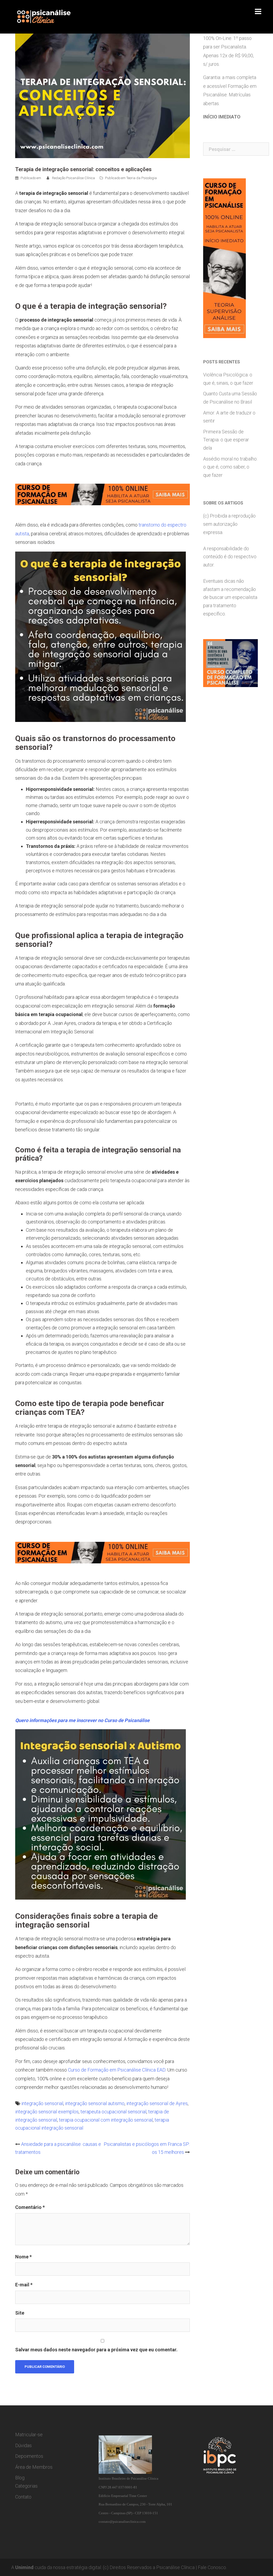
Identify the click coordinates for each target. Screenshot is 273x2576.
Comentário (30, 2207)
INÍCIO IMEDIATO (222, 117)
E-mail (24, 2285)
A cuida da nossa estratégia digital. (57, 2567)
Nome (23, 2257)
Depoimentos (29, 2456)
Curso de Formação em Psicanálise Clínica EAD (117, 2070)
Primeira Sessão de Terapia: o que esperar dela (226, 440)
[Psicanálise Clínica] (50, 16)
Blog (20, 2478)
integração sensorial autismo (95, 2103)
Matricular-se (29, 2435)
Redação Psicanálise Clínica (73, 178)
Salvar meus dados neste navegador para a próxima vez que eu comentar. (96, 2350)
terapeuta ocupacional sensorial (113, 2112)
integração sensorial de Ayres (157, 2103)
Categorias (26, 2486)
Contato (23, 2497)
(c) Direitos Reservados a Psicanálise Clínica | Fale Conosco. (165, 2567)
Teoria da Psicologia (142, 178)
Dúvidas (23, 2445)
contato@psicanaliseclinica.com (122, 2522)
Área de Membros (34, 2467)
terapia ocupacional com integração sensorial (106, 2120)
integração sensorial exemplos (47, 2112)
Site (20, 2313)
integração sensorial (42, 2103)
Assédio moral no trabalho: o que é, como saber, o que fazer (230, 467)
